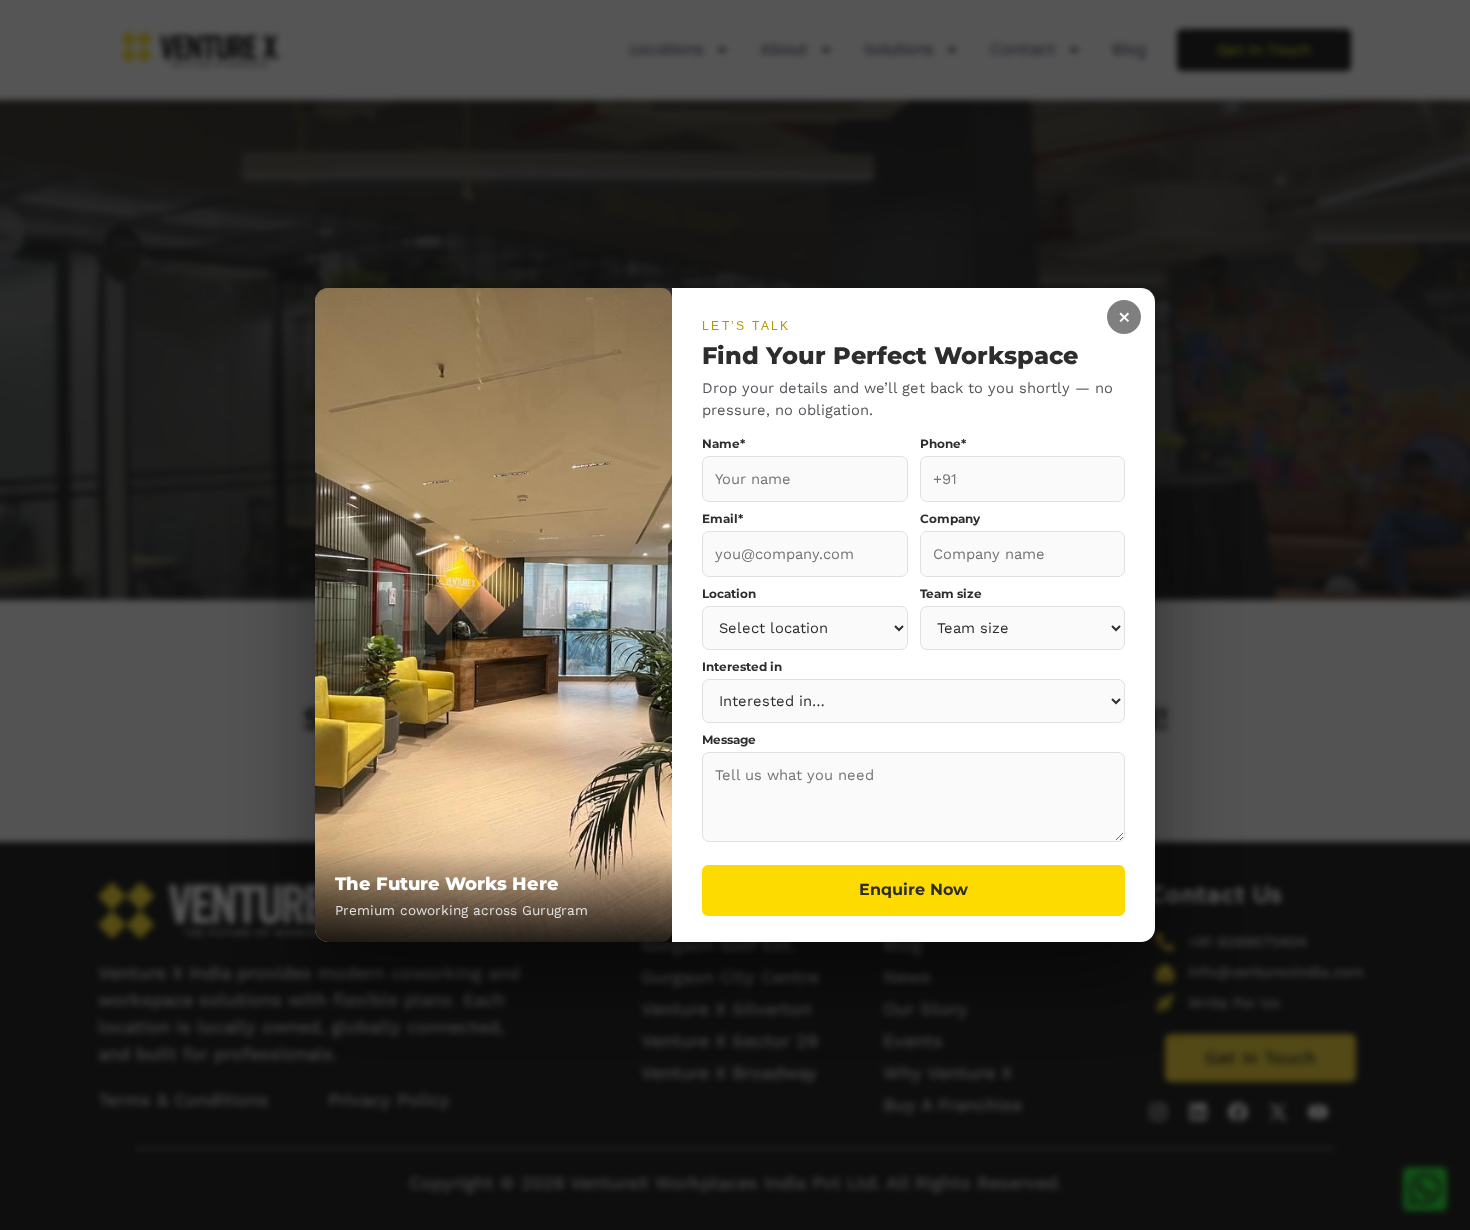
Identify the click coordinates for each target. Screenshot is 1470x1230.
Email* (722, 520)
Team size (951, 595)
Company (950, 520)
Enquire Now (913, 889)
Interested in (742, 668)
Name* (723, 445)
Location (729, 595)
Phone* (943, 445)
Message (729, 741)
